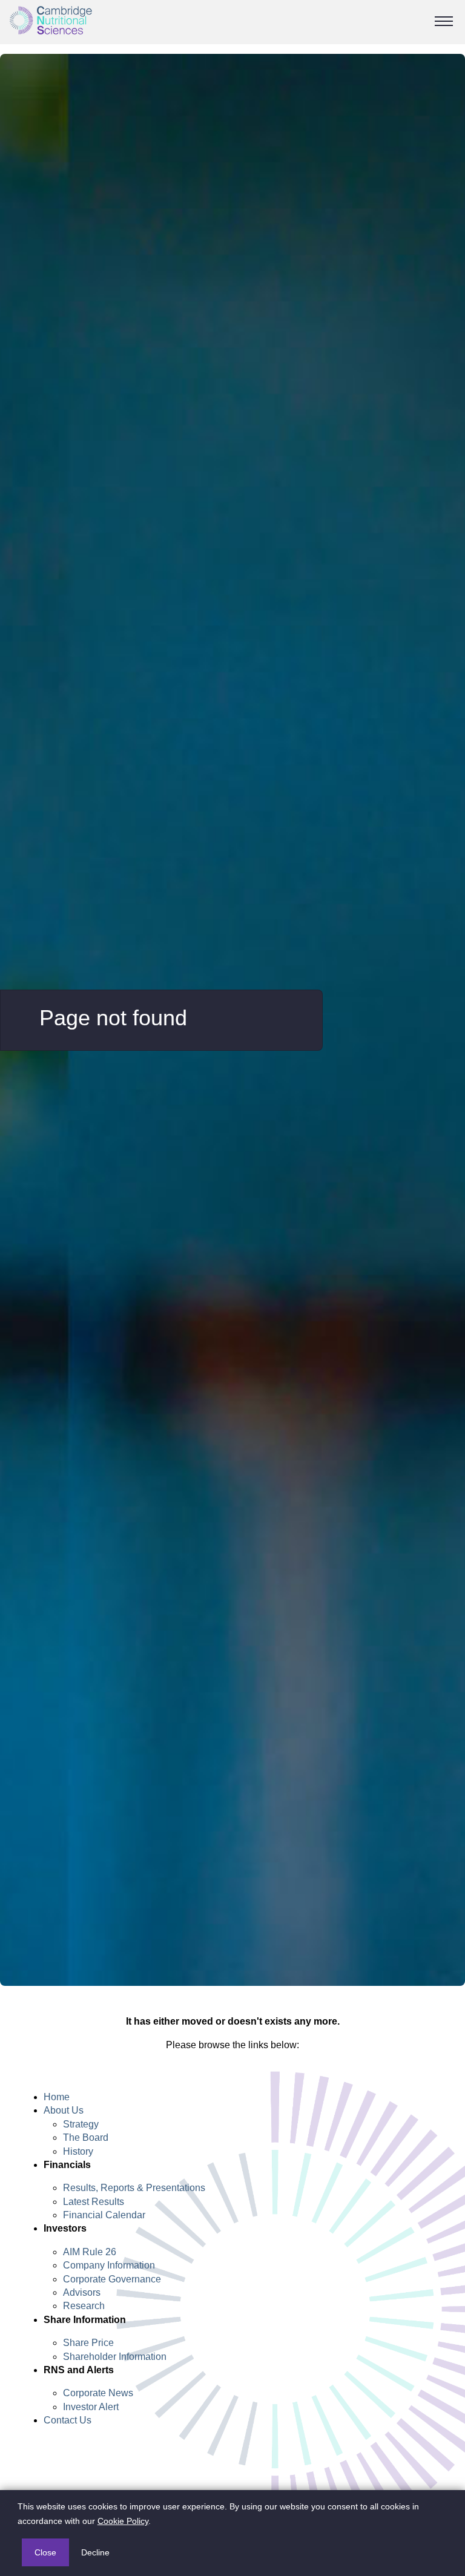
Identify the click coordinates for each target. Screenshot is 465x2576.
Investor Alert (91, 2407)
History (78, 2151)
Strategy (81, 2124)
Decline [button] (95, 2552)
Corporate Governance (112, 2279)
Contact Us (68, 2420)
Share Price (88, 2343)
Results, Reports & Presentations (134, 2188)
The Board (86, 2137)
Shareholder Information (115, 2357)
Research (84, 2306)
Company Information (109, 2265)
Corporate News (98, 2393)
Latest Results (94, 2202)
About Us (64, 2110)
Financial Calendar (104, 2215)
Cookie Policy (123, 2521)
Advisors (82, 2292)
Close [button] (45, 2552)
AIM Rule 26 (90, 2252)
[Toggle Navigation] (444, 21)
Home (57, 2097)
